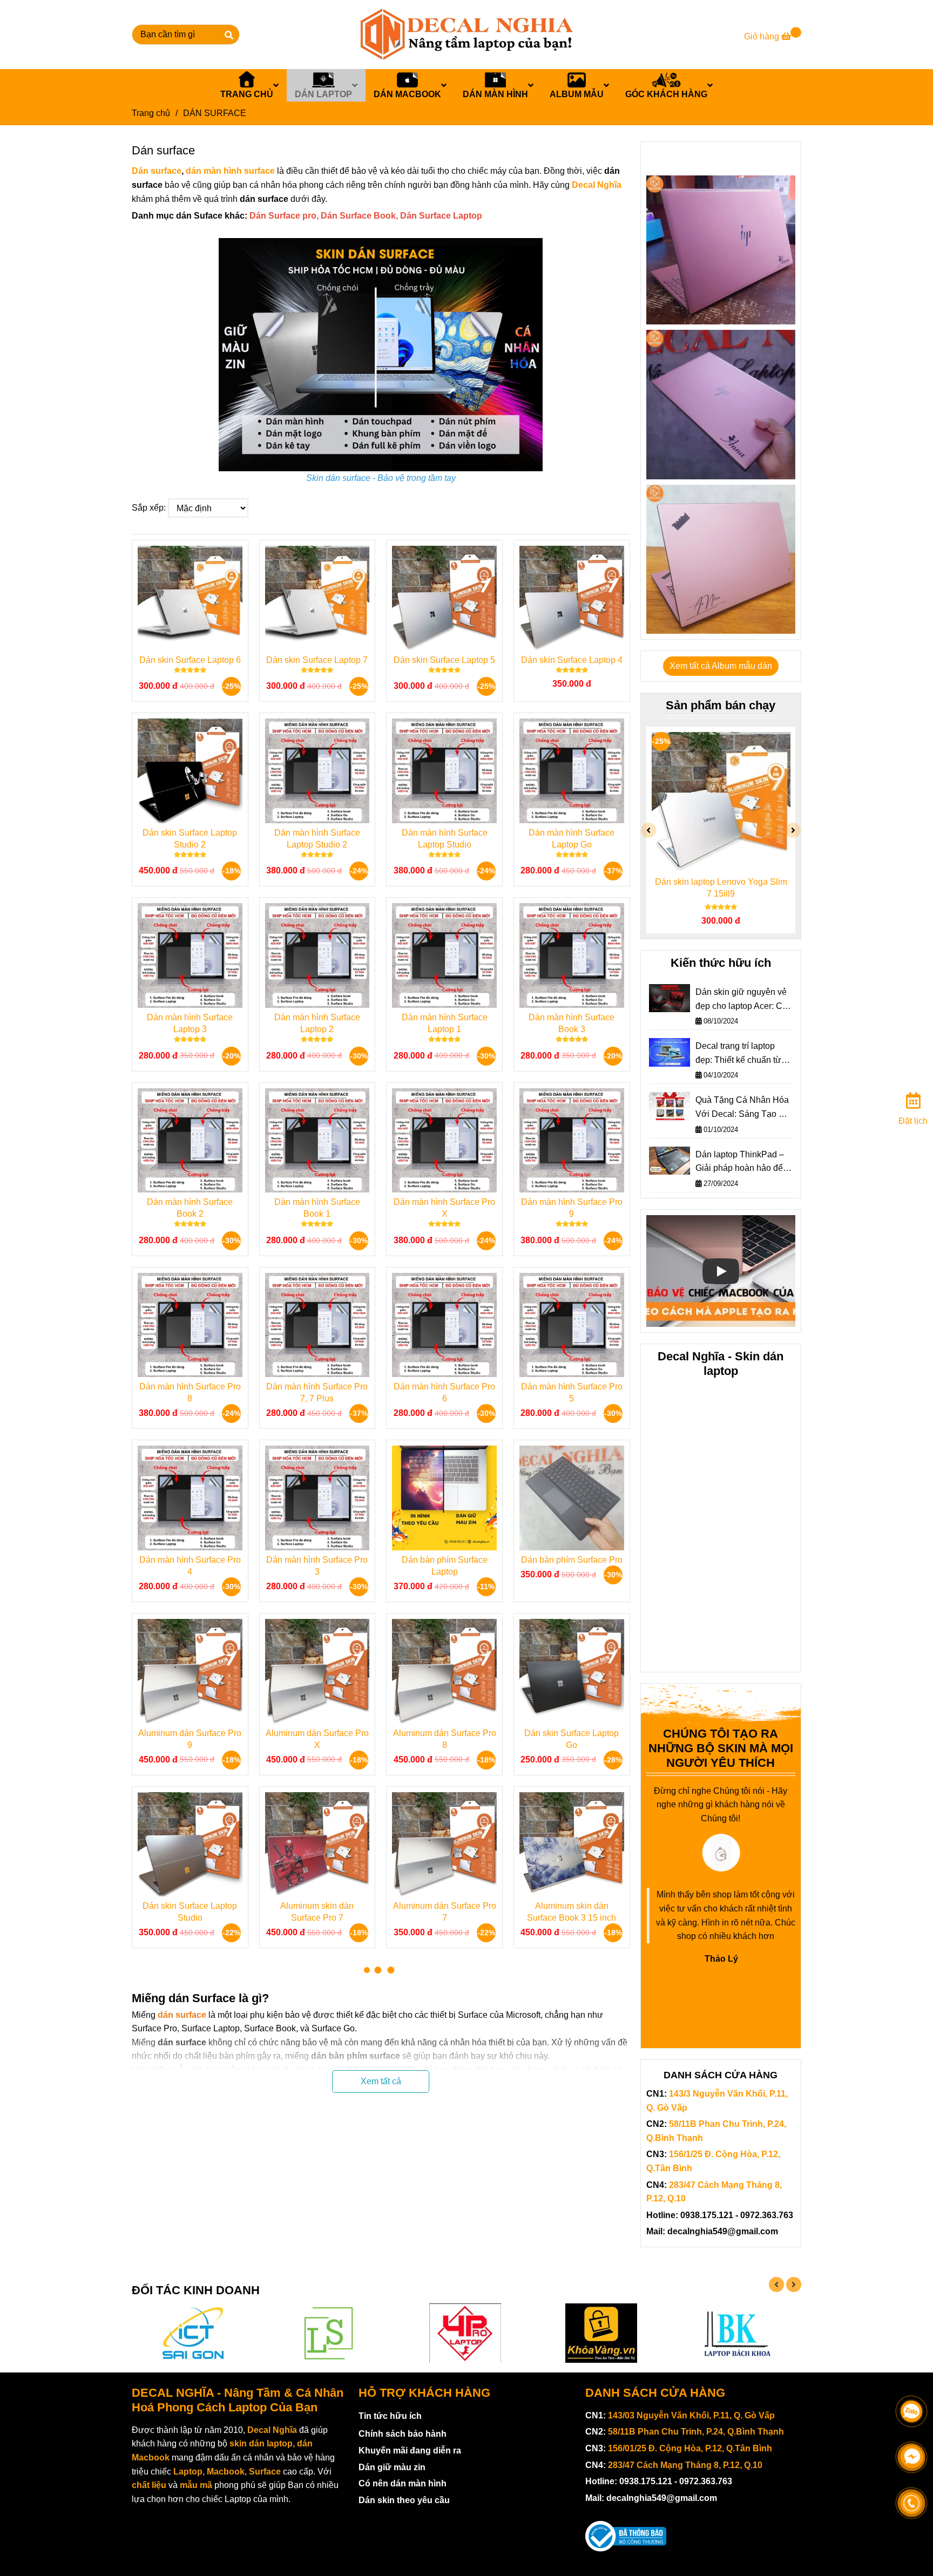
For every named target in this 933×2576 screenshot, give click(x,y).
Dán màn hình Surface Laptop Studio (445, 839)
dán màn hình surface (230, 171)
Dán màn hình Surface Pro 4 (190, 1566)
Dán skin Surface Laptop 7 (317, 660)
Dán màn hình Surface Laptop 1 (445, 1023)
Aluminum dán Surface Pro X (317, 1739)
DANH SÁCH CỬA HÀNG (655, 2393)
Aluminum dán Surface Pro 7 (445, 1912)
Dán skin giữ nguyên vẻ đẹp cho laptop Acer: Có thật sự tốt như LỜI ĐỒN (742, 1000)
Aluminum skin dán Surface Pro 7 (317, 1912)
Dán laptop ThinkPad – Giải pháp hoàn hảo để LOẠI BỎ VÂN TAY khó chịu (740, 1162)
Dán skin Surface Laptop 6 (190, 660)
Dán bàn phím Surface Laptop (445, 1566)
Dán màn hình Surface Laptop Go (572, 839)
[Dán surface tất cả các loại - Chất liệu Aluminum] (721, 250)
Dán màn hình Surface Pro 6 (444, 1392)
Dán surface (157, 171)
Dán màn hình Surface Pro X (444, 1208)
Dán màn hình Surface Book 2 (190, 1208)
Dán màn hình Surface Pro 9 (572, 1208)
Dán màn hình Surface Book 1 (317, 1208)
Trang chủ (151, 113)
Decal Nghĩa (597, 185)
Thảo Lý (721, 1959)
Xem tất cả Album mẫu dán (721, 666)
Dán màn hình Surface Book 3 (572, 1023)
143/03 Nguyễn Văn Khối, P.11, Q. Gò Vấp (691, 2415)
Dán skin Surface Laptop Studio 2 (190, 839)
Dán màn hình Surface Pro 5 (572, 1392)
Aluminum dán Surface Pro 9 (190, 1739)
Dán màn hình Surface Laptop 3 (190, 1023)
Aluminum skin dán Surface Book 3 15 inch (572, 1912)
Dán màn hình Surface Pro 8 (190, 1392)
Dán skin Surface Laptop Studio (190, 1912)
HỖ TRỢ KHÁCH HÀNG (424, 2393)
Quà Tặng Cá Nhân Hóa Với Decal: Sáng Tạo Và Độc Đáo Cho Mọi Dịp (742, 1108)
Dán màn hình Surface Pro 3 (317, 1566)
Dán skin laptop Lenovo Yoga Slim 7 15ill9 (721, 888)
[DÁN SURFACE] (466, 35)
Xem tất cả (381, 2081)
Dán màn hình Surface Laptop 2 (317, 1023)
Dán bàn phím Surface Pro (572, 1560)
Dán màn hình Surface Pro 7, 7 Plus (317, 1392)
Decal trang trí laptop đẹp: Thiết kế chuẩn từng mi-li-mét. (743, 1054)
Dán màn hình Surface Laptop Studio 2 (317, 839)
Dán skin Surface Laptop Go (572, 1739)
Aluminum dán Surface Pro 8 (445, 1739)
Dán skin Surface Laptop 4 (572, 660)
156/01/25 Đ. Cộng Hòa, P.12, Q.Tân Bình (690, 2448)
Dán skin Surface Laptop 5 (444, 660)
